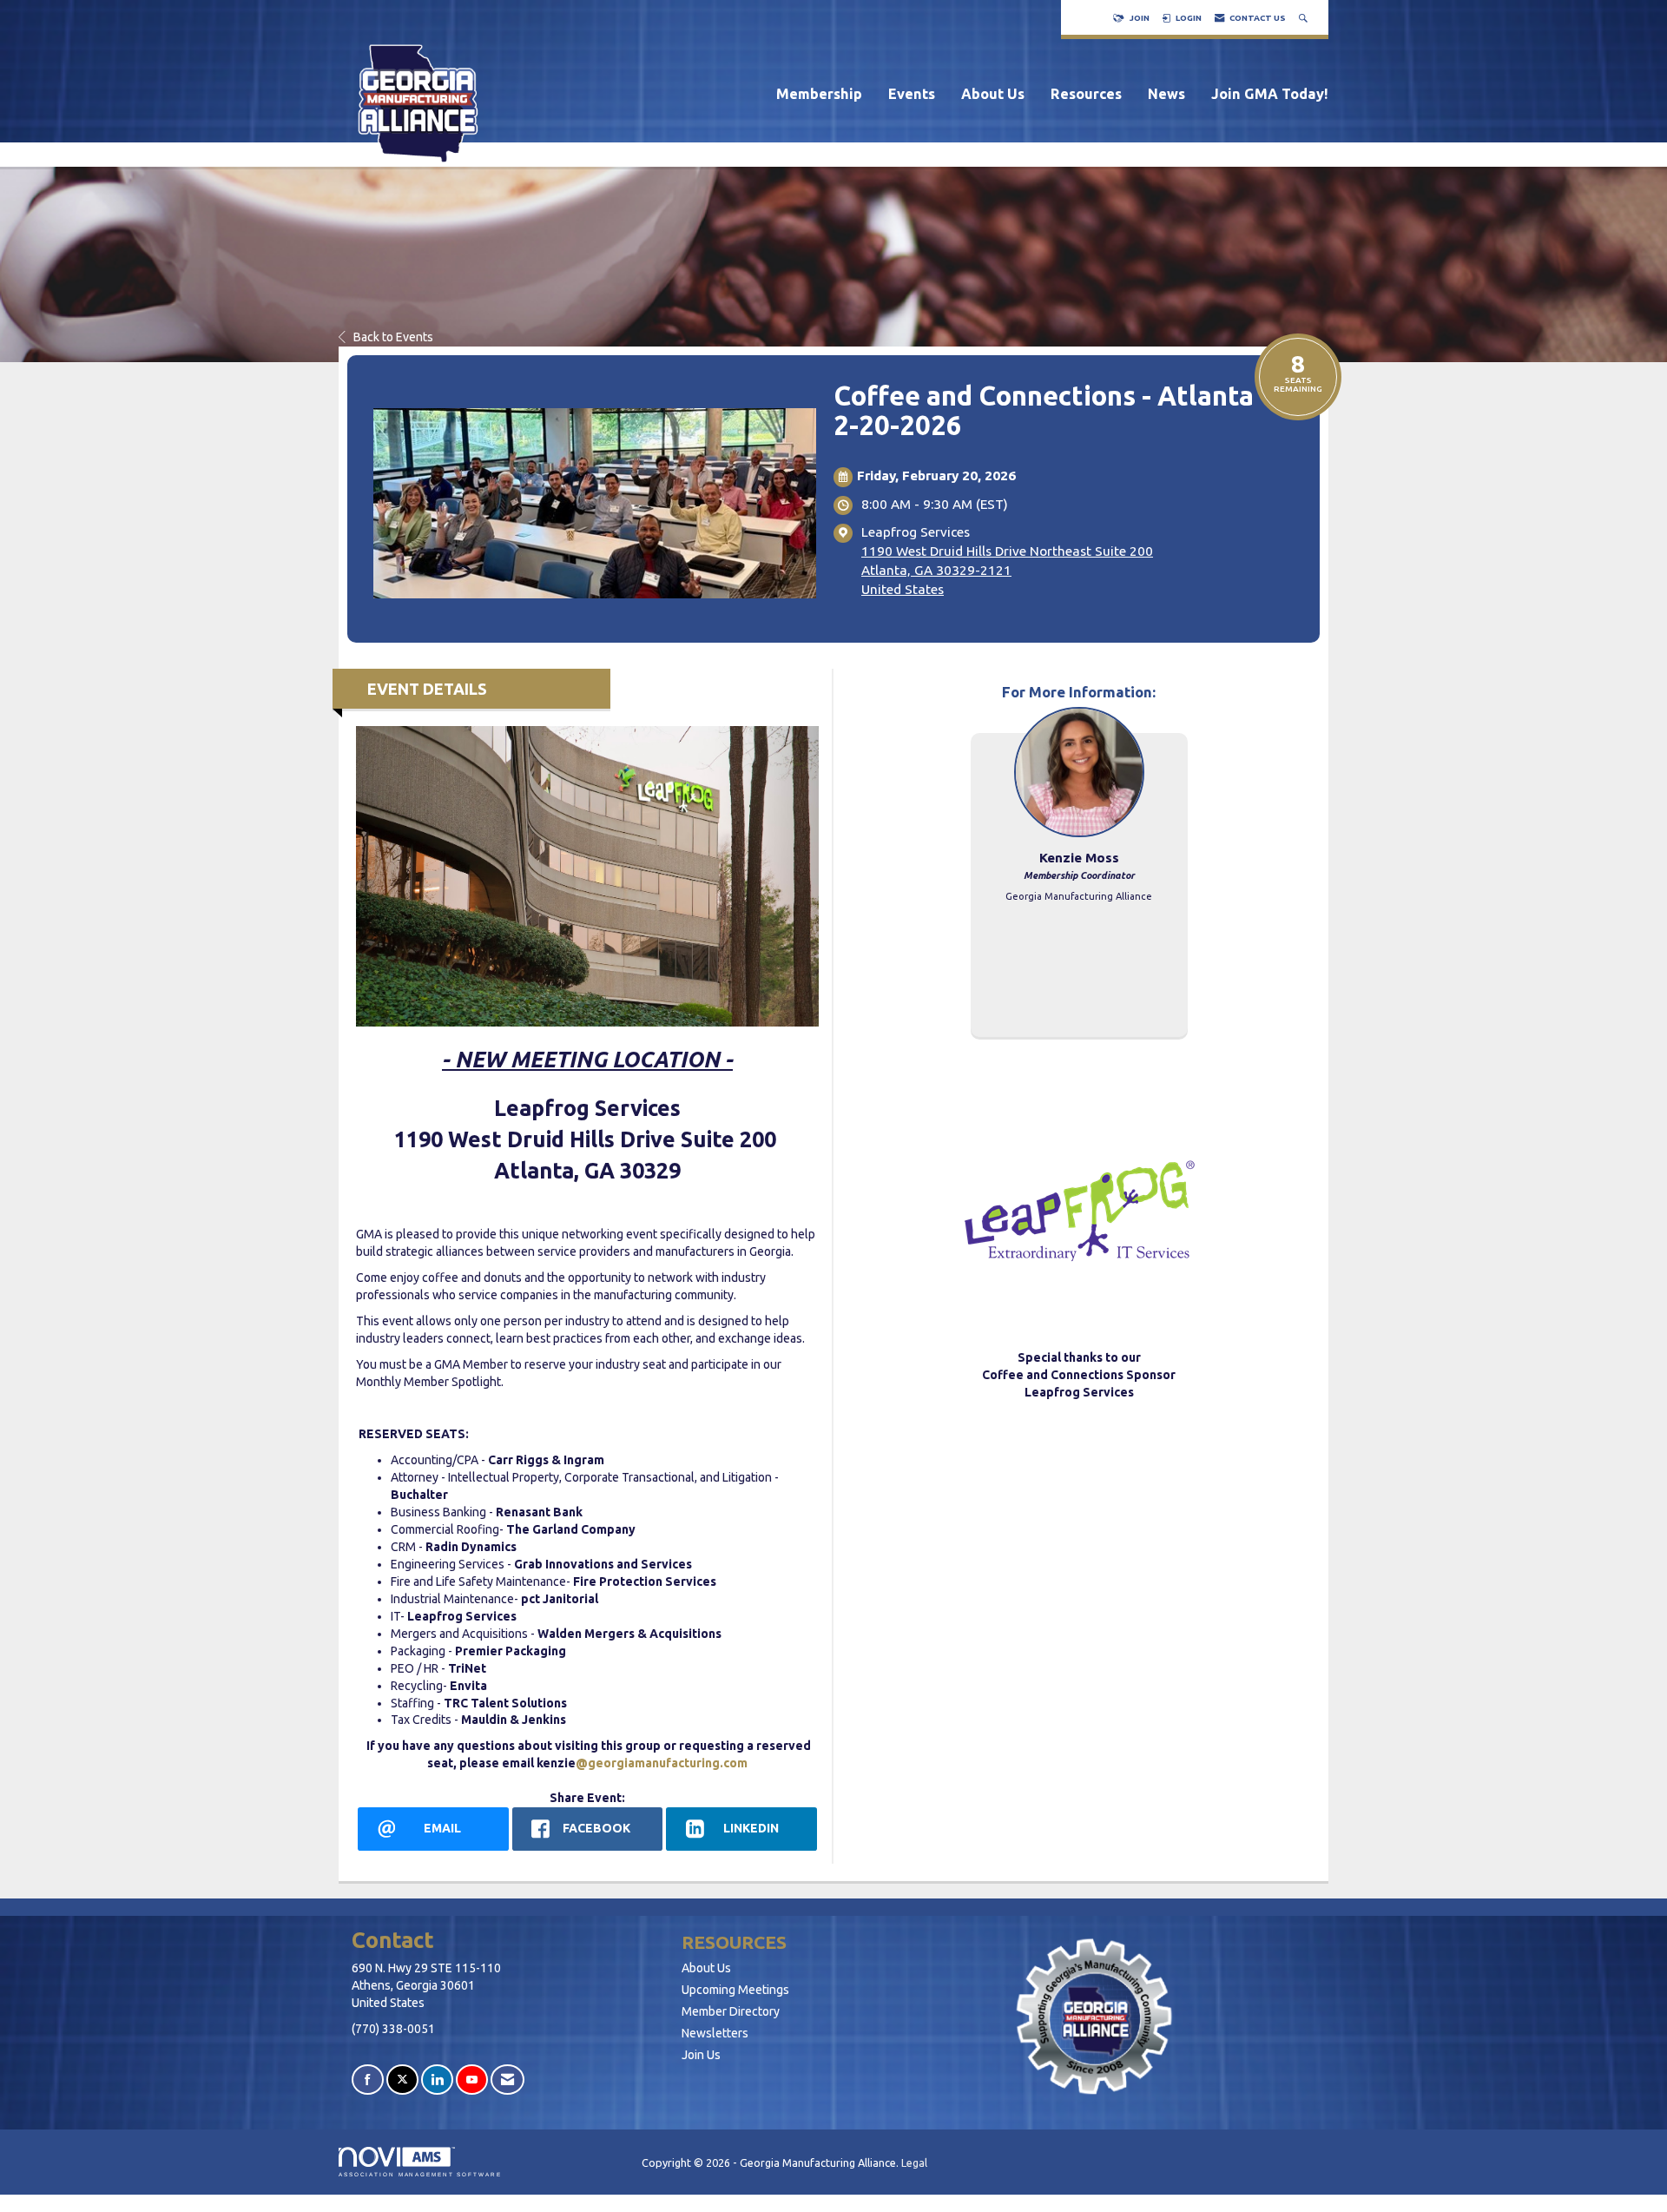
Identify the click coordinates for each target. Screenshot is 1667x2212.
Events (912, 94)
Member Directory (731, 2011)
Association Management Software (420, 2174)
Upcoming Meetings (735, 1990)
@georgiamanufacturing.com (662, 1763)
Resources (1086, 94)
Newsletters (715, 2033)
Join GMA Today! (1270, 94)
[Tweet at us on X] (402, 2080)
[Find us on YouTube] (472, 2080)
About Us (993, 94)
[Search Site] (1305, 18)
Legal (914, 2162)
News (1166, 94)
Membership (819, 94)
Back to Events (393, 337)
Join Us (701, 2055)
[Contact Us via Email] (507, 2080)
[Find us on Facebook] (368, 2080)
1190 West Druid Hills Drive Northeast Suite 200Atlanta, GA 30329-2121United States (1007, 570)
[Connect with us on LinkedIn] (437, 2080)
